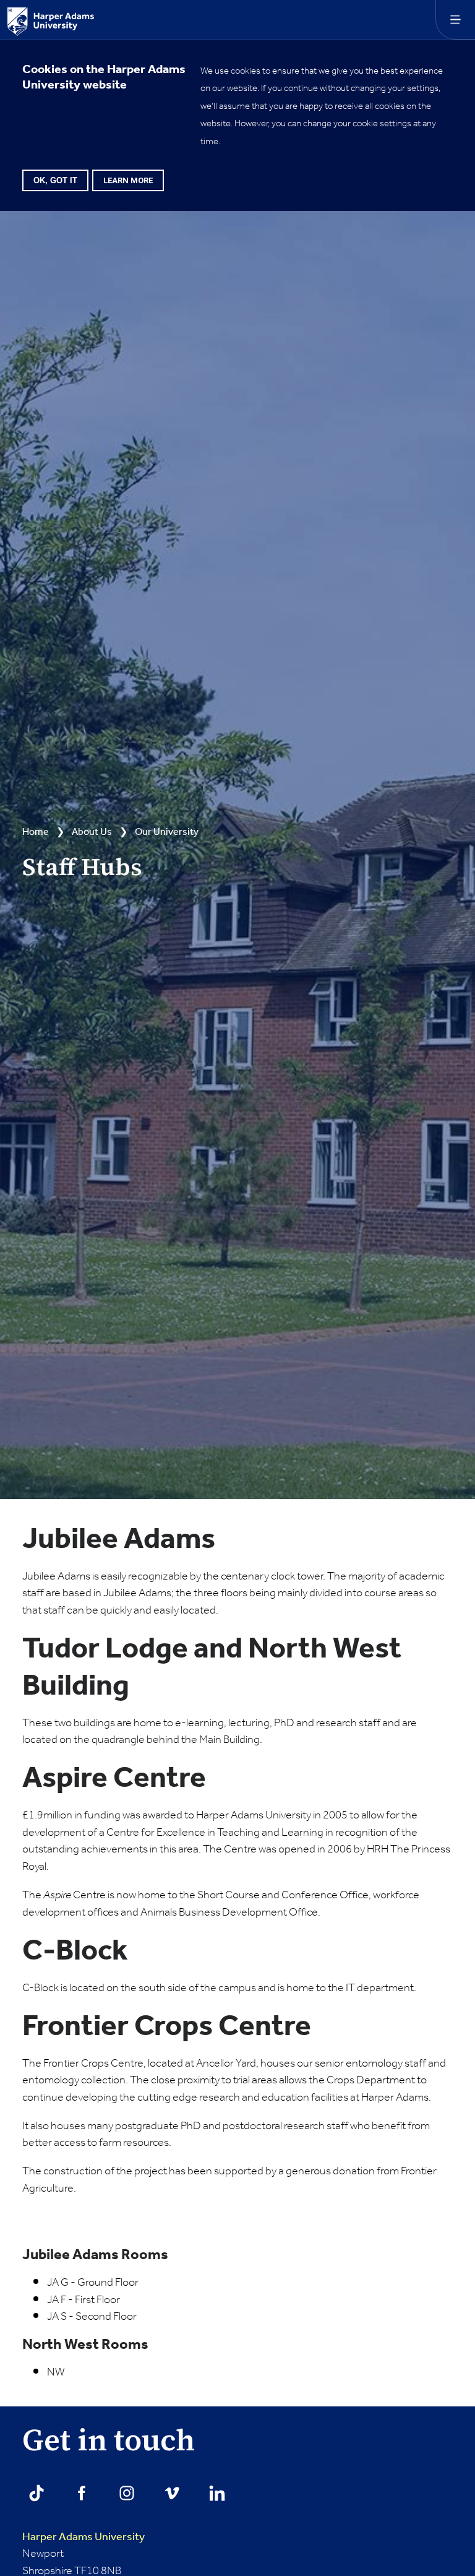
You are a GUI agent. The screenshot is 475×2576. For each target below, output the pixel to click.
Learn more (128, 180)
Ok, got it (55, 180)
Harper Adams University (83, 2537)
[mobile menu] (455, 20)
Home (36, 832)
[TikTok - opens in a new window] (36, 2493)
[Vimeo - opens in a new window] (172, 2493)
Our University (167, 832)
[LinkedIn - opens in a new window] (217, 2493)
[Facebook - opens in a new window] (82, 2493)
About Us (92, 832)
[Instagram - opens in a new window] (127, 2493)
